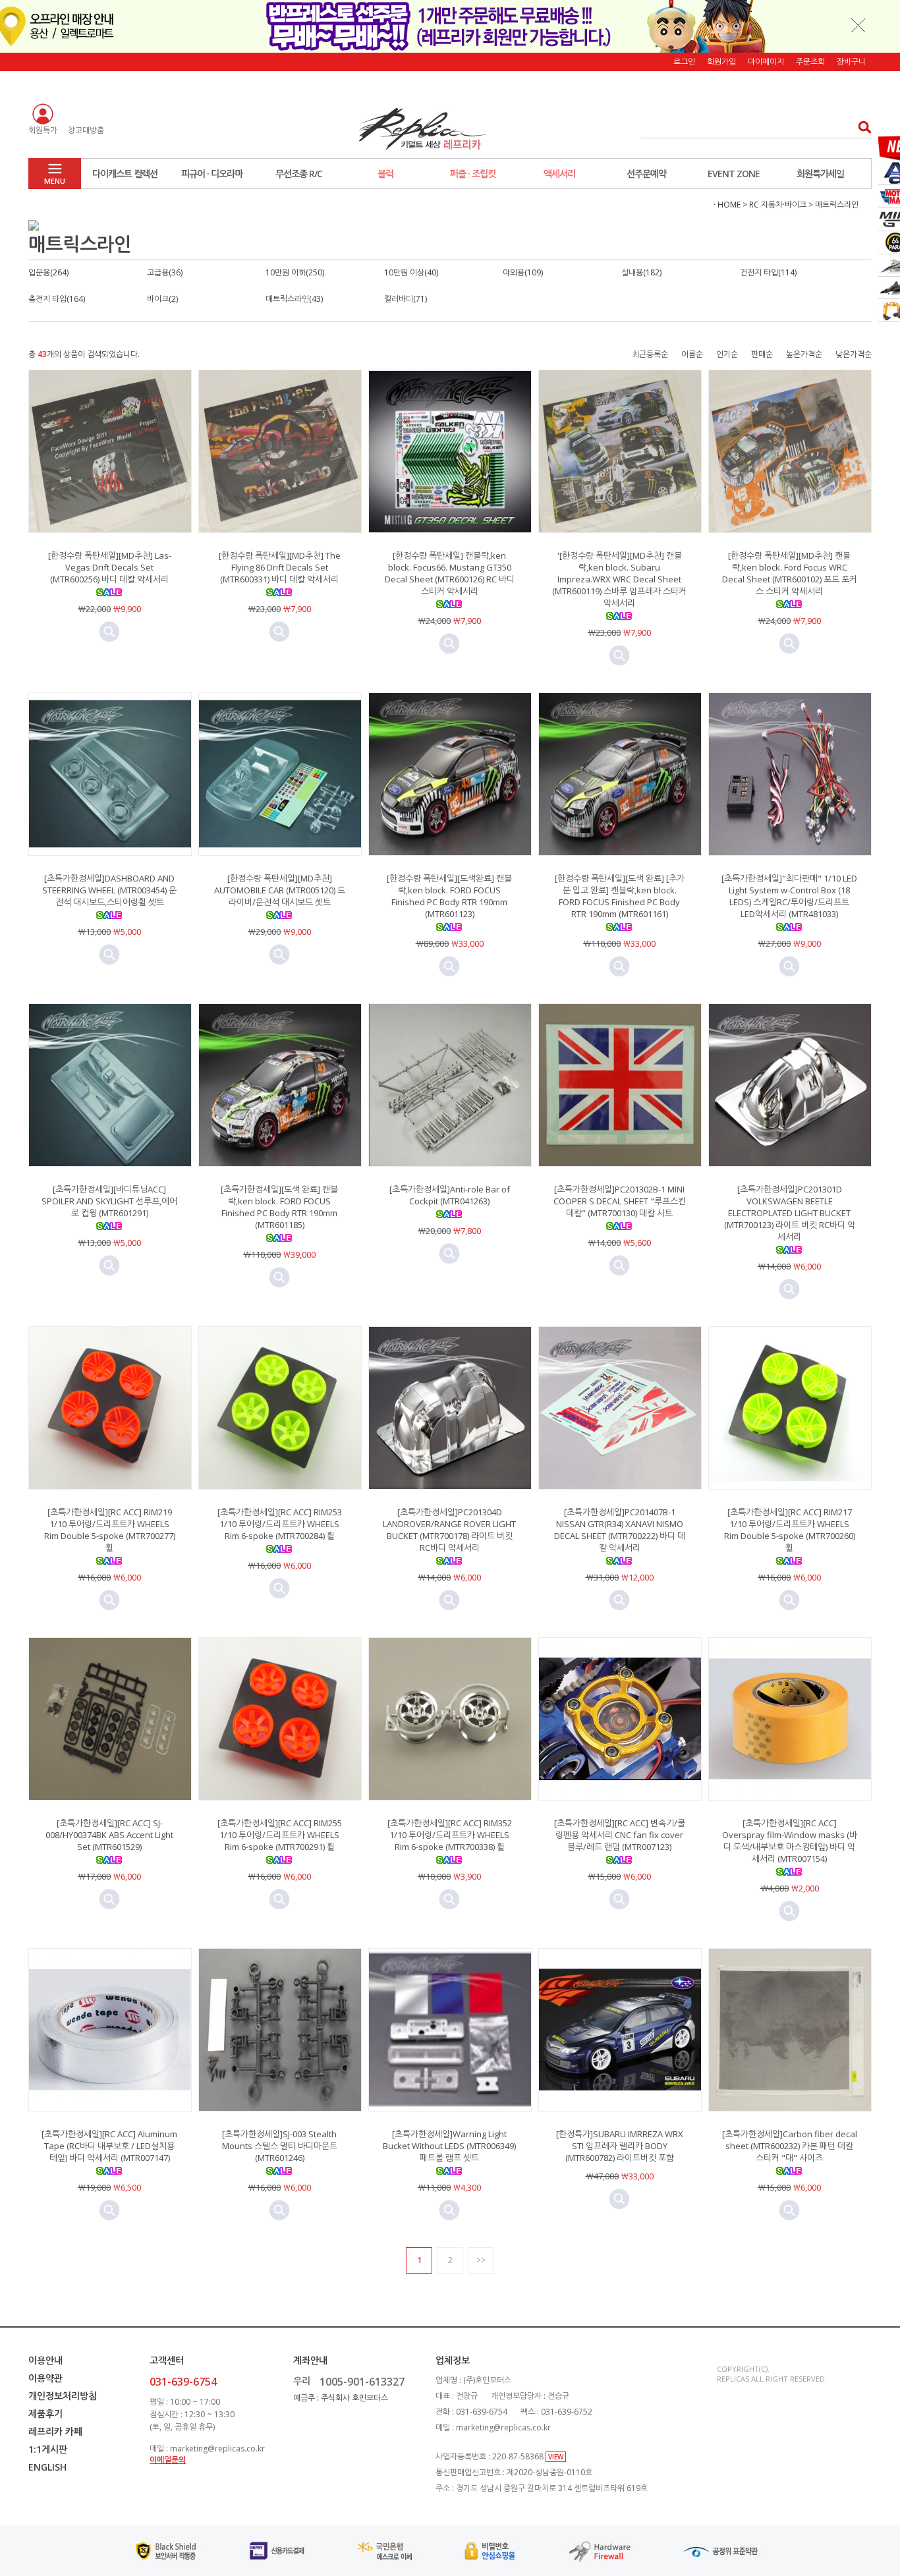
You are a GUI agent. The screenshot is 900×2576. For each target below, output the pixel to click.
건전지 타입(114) (768, 272)
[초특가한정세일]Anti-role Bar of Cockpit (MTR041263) (450, 1195)
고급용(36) (165, 272)
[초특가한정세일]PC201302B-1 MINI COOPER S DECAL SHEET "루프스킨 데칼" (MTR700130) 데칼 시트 (620, 1201)
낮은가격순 (854, 354)
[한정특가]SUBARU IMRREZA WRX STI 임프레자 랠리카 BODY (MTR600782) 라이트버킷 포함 (620, 2146)
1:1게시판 (48, 2449)
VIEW (556, 2457)
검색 (861, 127)
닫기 (858, 25)
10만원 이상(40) (411, 272)
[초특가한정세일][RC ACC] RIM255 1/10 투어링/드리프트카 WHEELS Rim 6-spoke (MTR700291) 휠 (280, 1835)
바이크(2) (162, 299)
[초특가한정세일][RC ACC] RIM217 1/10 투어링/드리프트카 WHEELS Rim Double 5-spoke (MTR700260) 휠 (790, 1530)
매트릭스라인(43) (294, 299)
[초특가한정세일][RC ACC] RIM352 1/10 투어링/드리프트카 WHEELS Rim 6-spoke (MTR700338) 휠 (450, 1835)
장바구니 (851, 62)
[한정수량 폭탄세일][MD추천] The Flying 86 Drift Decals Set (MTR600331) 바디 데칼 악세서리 (280, 567)
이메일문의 (168, 2460)
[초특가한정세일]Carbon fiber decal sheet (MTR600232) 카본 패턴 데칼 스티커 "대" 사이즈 (790, 2146)
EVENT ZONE (734, 174)
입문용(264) (48, 272)
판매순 (762, 354)
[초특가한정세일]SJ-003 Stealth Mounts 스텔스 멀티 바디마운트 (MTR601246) (280, 2146)
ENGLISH (47, 2467)
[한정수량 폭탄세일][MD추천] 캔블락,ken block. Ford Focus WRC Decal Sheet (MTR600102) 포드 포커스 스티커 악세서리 (790, 573)
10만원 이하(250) (295, 272)
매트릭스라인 (837, 205)
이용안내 (45, 2360)
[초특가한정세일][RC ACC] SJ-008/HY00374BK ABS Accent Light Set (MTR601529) (109, 1835)
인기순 (727, 354)
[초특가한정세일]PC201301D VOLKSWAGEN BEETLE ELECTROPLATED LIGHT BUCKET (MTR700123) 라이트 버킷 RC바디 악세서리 (790, 1213)
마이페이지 (766, 62)
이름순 (692, 354)
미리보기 (109, 632)
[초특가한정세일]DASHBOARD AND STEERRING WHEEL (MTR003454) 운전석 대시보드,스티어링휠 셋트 (109, 890)
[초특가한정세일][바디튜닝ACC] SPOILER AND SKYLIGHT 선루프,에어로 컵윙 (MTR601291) (109, 1201)
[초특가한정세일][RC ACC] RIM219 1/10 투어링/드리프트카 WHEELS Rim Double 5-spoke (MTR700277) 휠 (110, 1530)
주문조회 (810, 62)
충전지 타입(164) (57, 299)
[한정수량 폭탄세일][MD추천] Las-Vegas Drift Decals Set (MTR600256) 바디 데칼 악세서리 (110, 567)
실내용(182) (641, 272)
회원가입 (721, 62)
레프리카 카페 (55, 2431)
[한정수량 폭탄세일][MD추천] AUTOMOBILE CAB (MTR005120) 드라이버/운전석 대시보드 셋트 (280, 890)
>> (481, 2260)
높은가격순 (804, 354)
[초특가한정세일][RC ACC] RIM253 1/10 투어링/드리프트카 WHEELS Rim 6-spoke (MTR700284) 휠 (280, 1524)
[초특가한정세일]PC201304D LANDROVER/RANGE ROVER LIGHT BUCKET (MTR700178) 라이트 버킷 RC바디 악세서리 (449, 1530)
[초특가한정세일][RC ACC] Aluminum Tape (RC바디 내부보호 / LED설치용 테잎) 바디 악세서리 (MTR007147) (109, 2146)
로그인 (684, 62)
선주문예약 (646, 174)
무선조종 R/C (299, 174)
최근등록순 (650, 354)
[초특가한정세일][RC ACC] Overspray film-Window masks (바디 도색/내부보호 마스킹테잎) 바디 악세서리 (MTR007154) (790, 1841)
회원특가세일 (820, 174)
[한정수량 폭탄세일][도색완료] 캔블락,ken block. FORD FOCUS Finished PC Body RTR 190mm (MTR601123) (449, 896)
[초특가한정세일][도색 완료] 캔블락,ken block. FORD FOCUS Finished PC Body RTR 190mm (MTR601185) (279, 1207)
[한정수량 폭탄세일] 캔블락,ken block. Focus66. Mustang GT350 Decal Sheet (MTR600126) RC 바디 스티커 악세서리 (450, 573)
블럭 (385, 174)
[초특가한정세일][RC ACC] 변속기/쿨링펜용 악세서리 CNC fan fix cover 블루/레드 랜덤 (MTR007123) (620, 1835)
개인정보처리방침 (63, 2396)
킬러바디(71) (406, 299)
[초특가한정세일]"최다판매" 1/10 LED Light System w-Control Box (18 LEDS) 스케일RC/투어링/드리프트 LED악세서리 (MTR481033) (789, 896)
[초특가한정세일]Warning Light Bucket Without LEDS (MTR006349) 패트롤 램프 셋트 (449, 2146)
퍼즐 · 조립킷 (473, 174)
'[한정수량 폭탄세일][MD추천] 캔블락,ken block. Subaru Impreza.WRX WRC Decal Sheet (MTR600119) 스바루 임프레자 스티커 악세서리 (619, 579)
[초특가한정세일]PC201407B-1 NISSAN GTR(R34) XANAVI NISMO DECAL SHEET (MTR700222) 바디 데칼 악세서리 (620, 1530)
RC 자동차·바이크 (778, 205)
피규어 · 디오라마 (212, 174)
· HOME (727, 205)
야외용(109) (523, 272)
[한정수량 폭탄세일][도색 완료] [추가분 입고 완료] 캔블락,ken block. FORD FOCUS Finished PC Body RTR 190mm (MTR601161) (620, 896)
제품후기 (45, 2414)
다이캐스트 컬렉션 (125, 174)
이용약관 (45, 2378)
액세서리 (559, 174)
